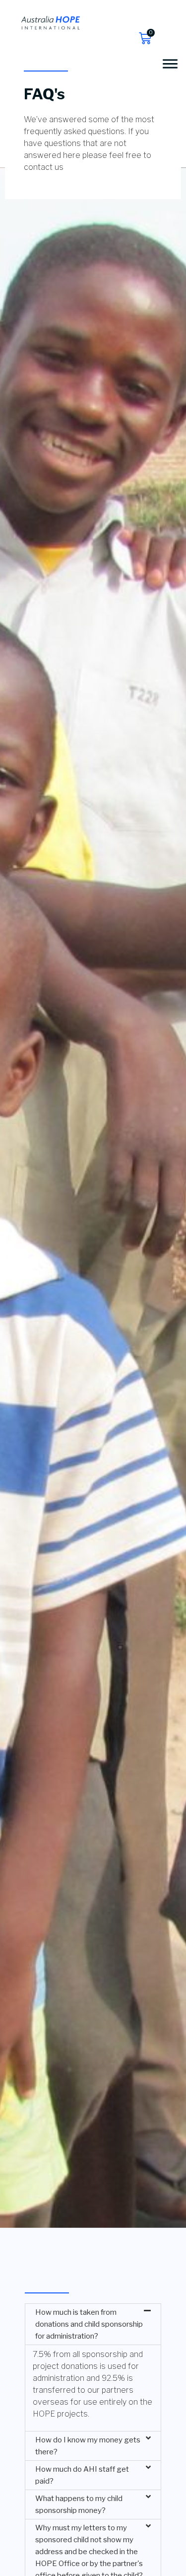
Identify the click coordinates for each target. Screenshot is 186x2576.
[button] (93, 2324)
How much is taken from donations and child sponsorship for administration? (89, 2324)
